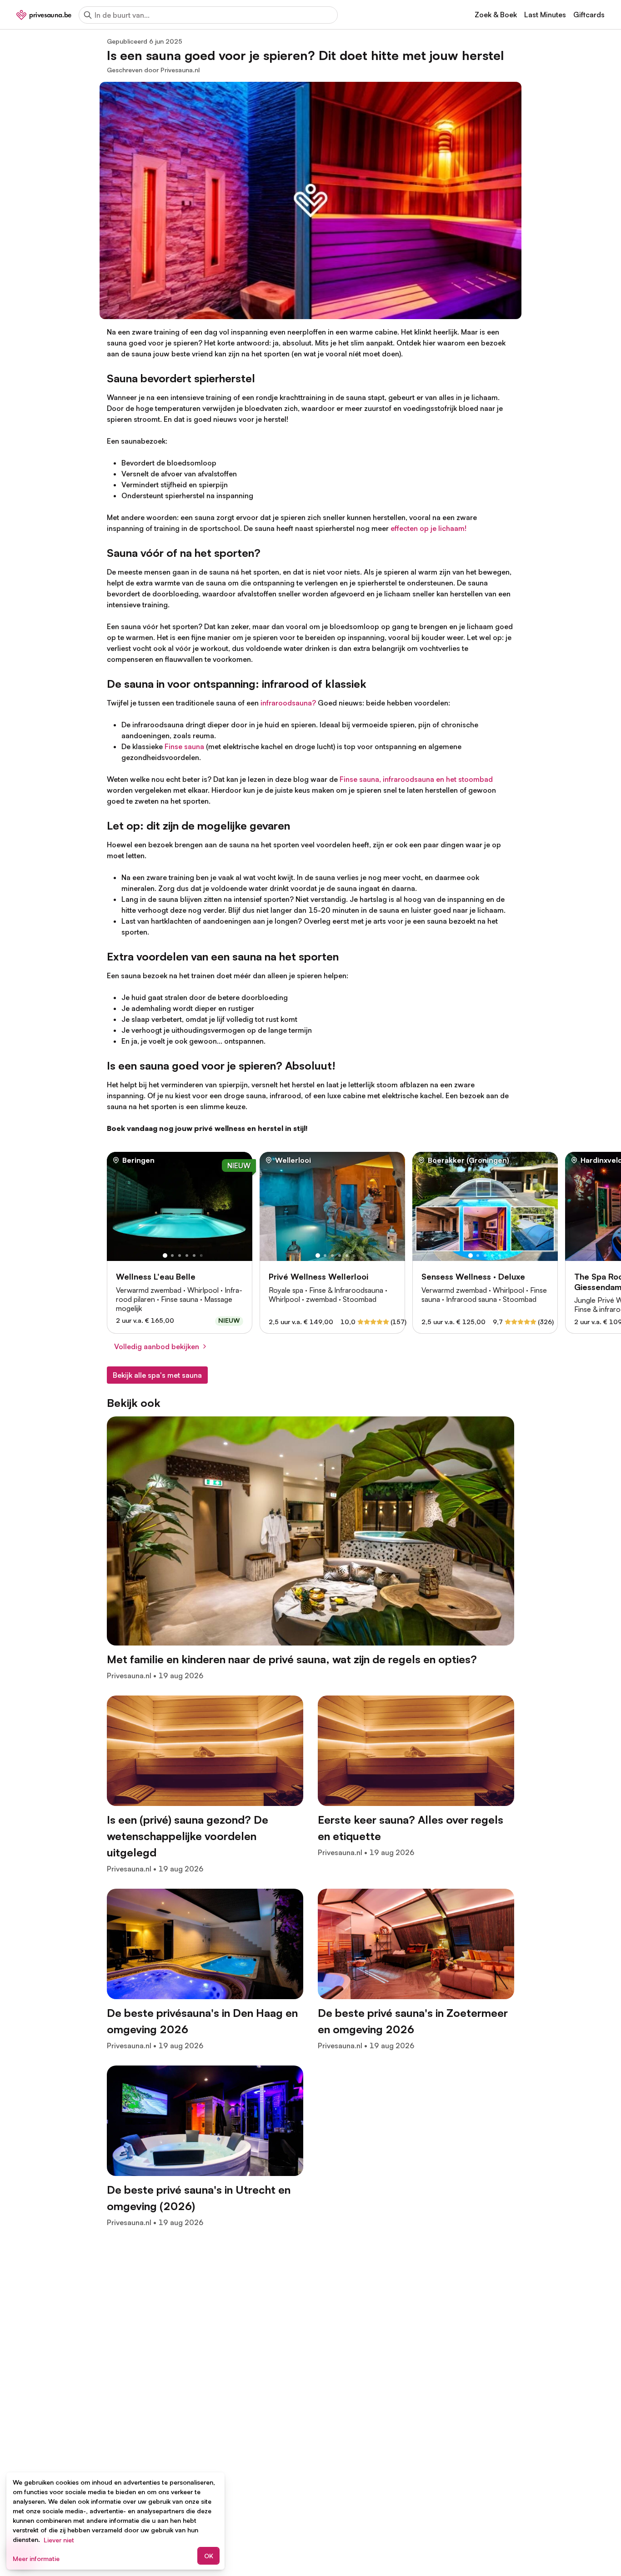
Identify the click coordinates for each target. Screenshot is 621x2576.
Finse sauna (184, 746)
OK (209, 2556)
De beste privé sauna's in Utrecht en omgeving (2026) (199, 2198)
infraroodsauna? (288, 703)
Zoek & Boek (496, 15)
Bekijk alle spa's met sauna (157, 1375)
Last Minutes (545, 15)
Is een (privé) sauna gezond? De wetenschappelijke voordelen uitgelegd (188, 1836)
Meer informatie (36, 2558)
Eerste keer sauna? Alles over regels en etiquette (411, 1828)
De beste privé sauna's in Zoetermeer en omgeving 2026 (413, 2021)
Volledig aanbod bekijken (157, 1346)
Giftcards (589, 15)
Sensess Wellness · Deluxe (473, 1276)
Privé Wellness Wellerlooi (318, 1276)
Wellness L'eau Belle (156, 1276)
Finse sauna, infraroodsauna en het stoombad (416, 779)
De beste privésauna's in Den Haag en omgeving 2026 (202, 2021)
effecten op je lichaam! (428, 528)
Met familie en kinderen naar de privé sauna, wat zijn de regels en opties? (292, 1659)
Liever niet (59, 2540)
